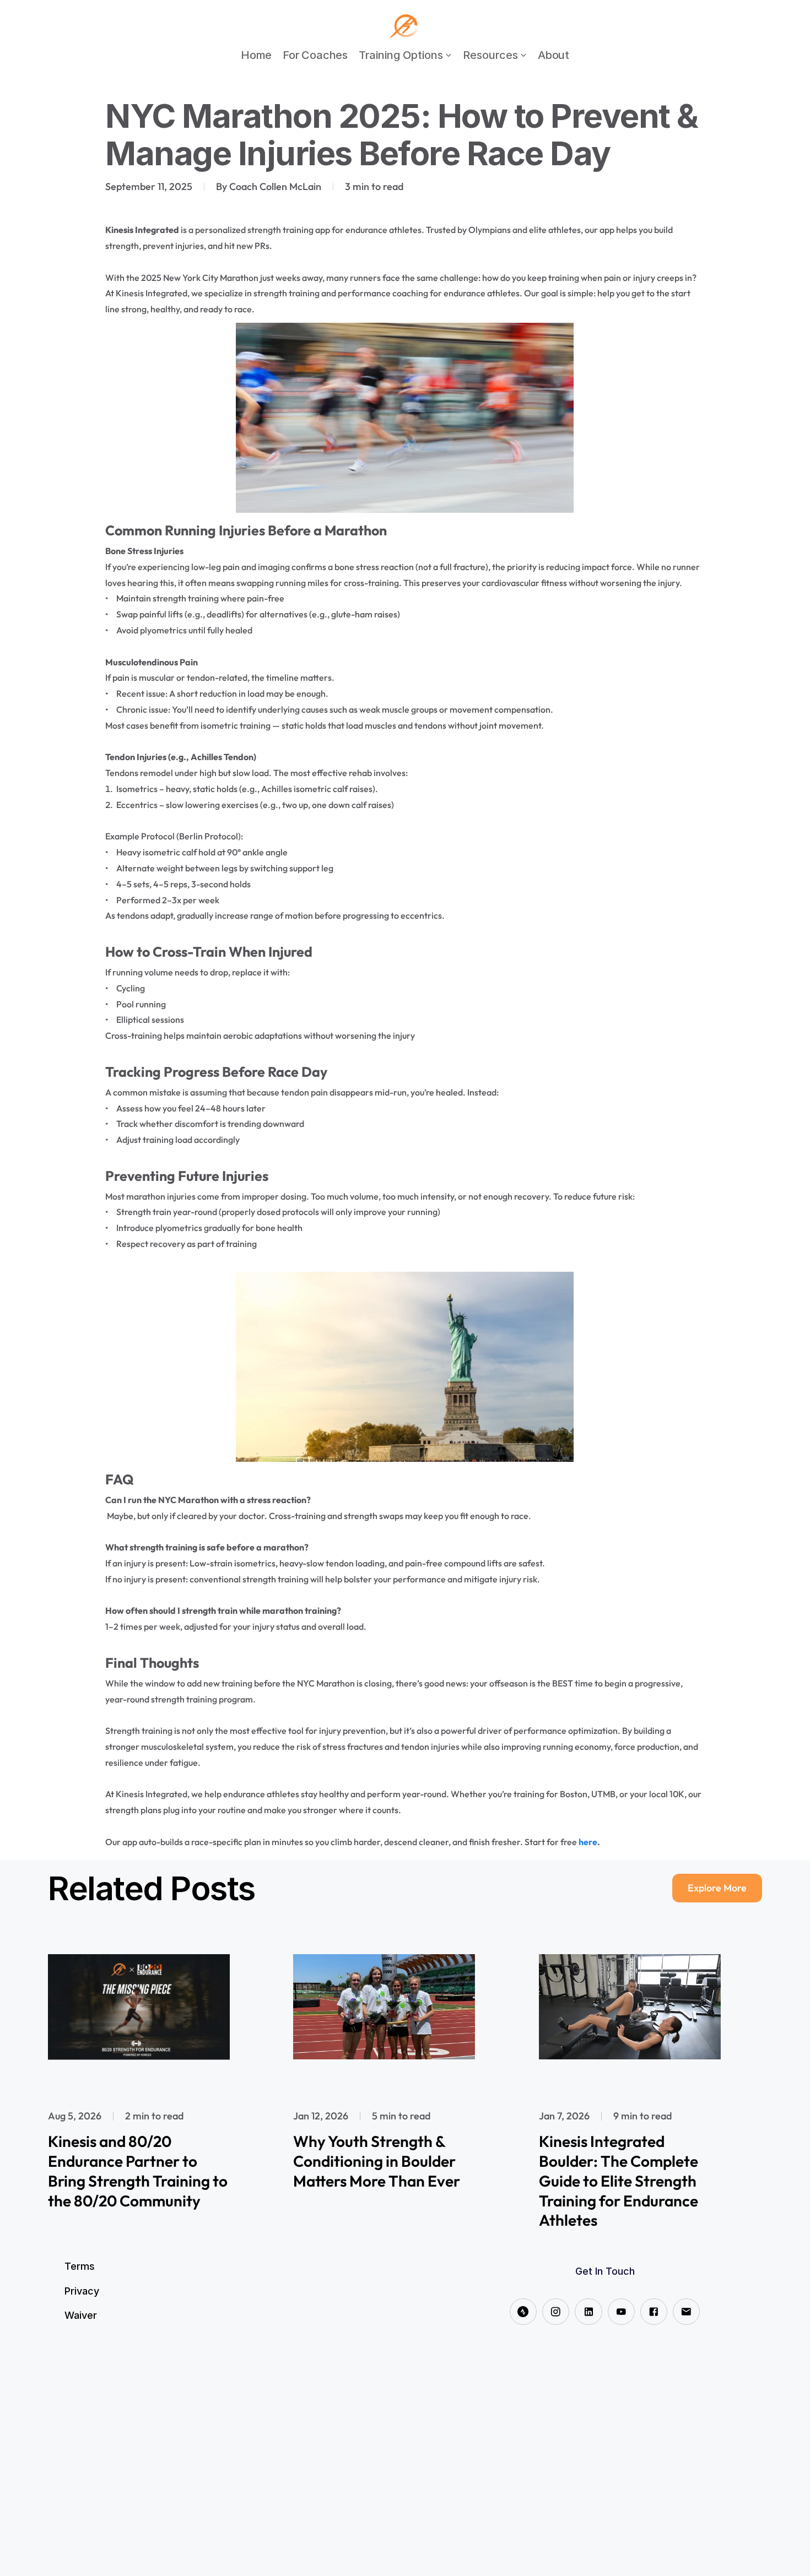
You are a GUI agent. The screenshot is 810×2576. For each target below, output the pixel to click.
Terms (80, 2266)
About (553, 55)
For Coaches (315, 55)
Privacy (82, 2291)
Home (256, 55)
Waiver (81, 2315)
